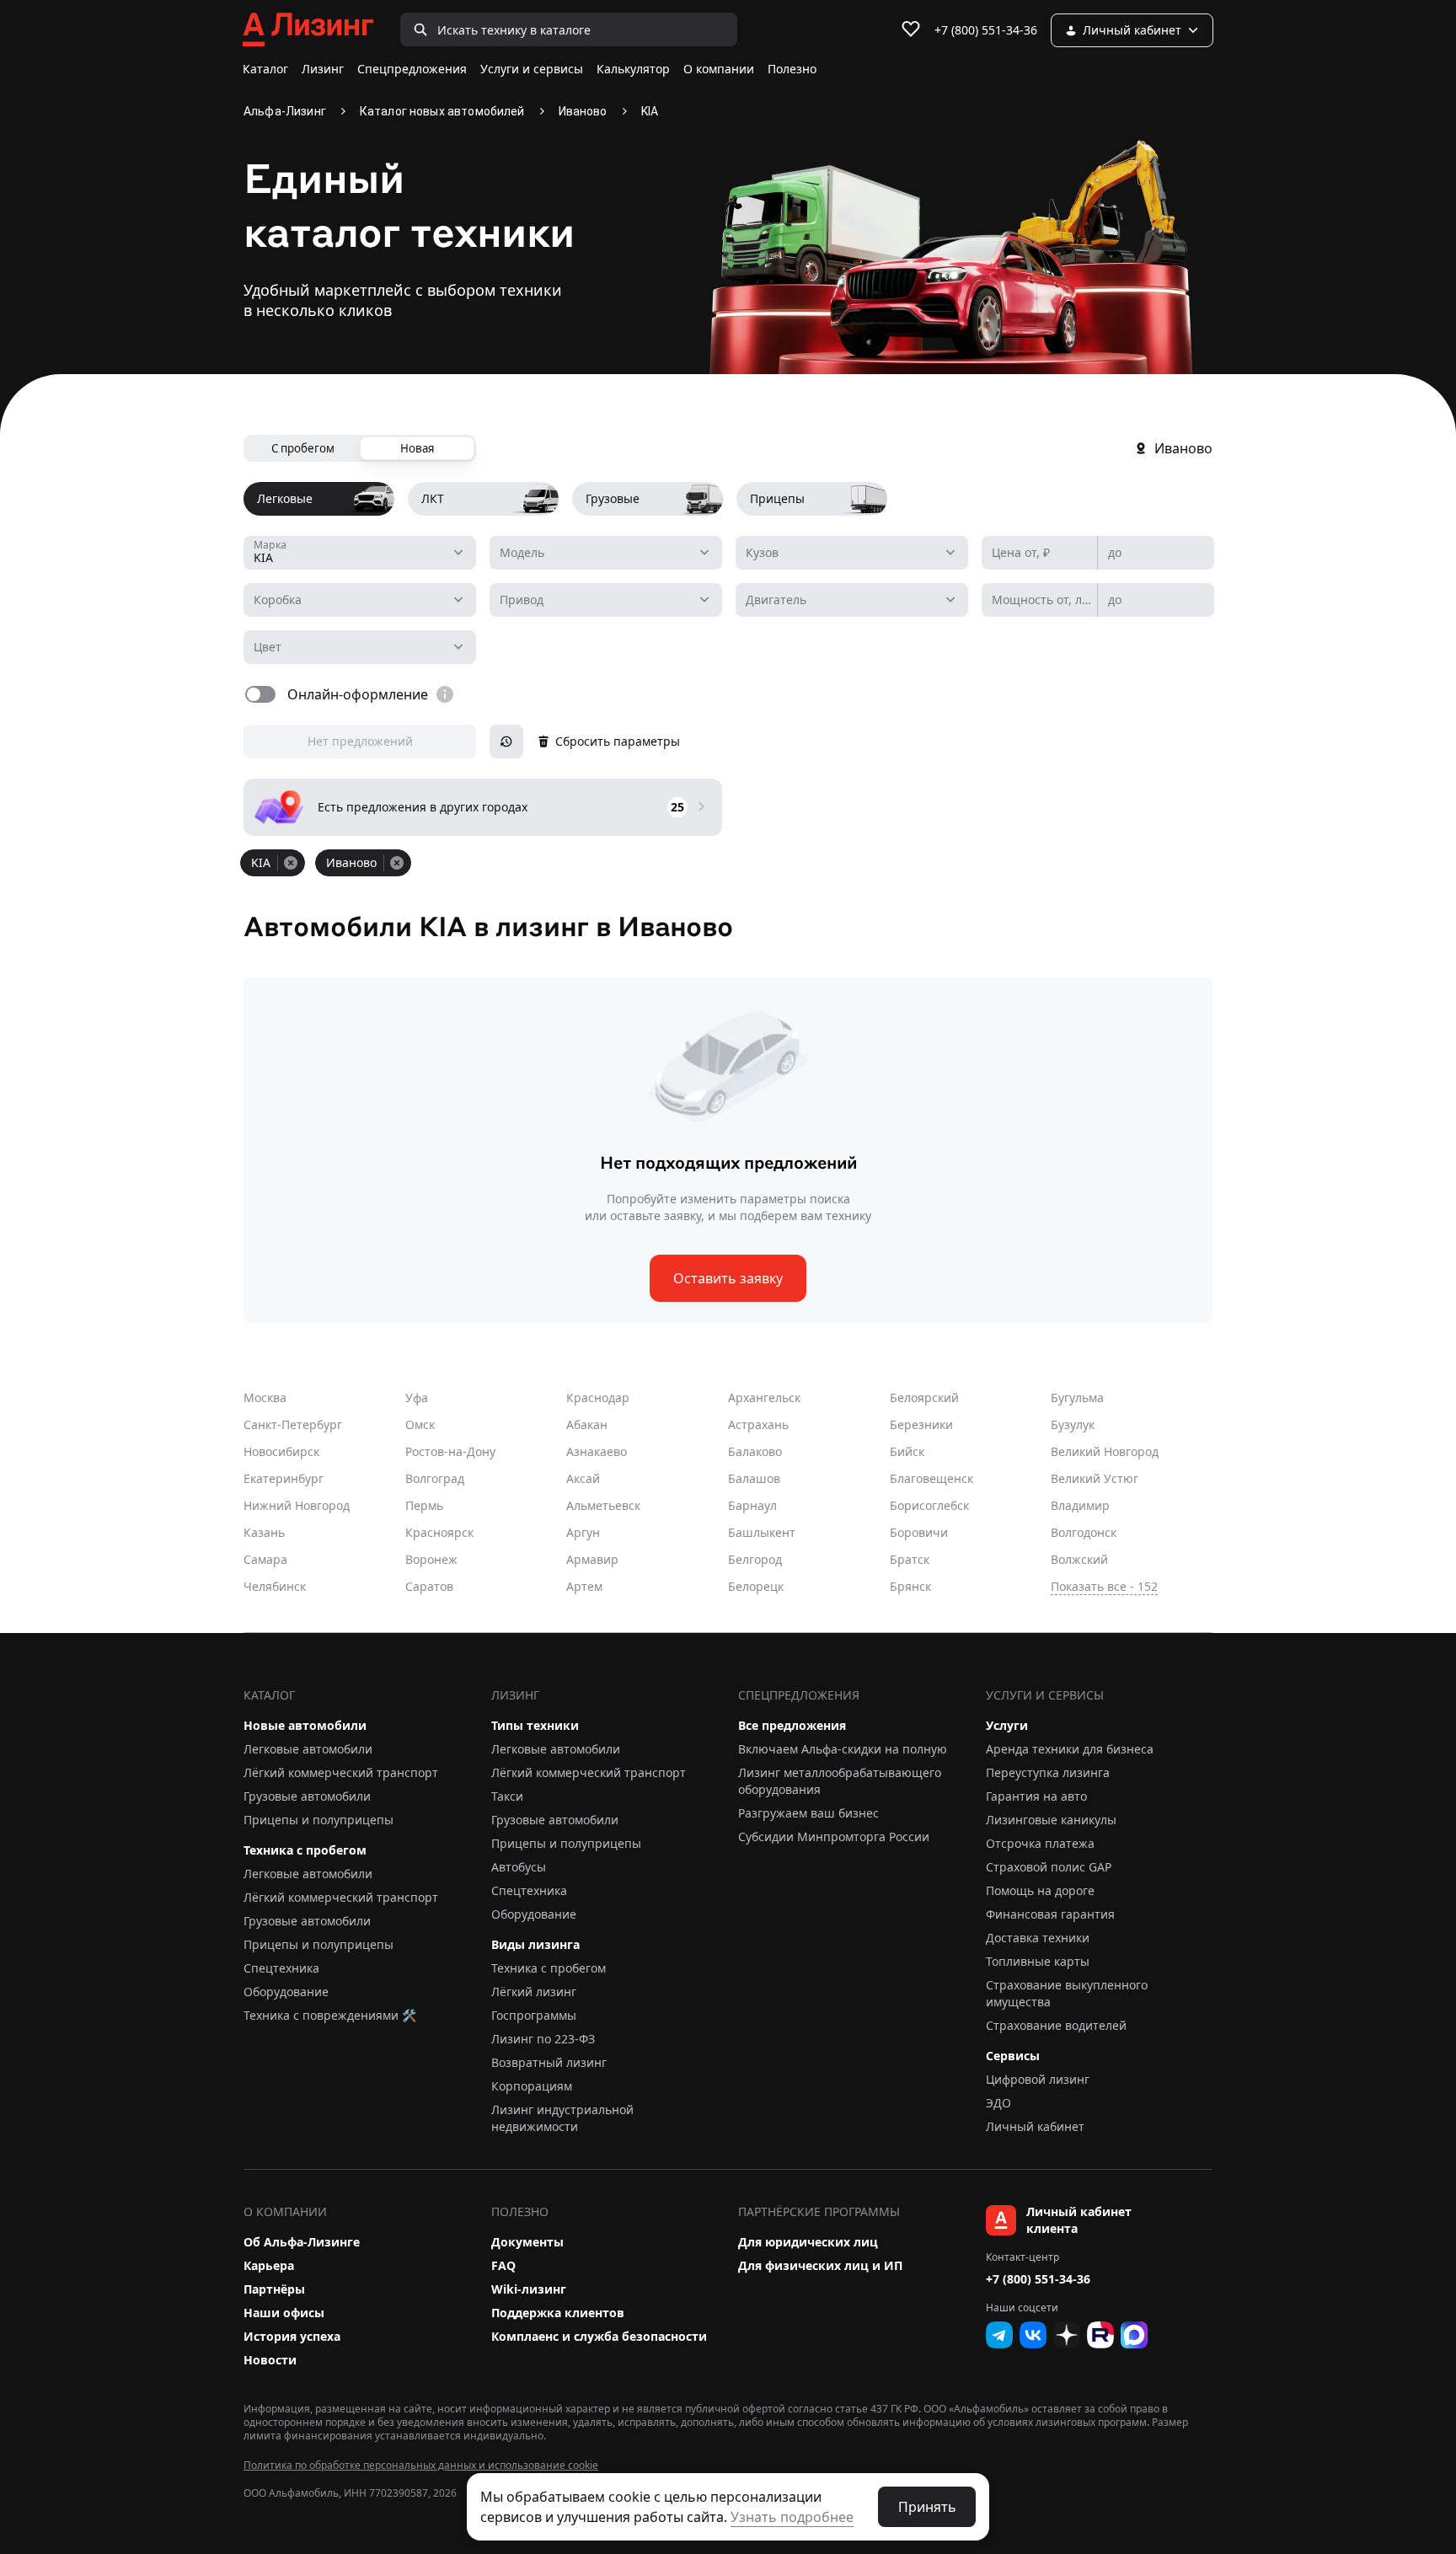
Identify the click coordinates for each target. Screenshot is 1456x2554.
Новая (417, 448)
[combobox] (360, 553)
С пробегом (303, 448)
